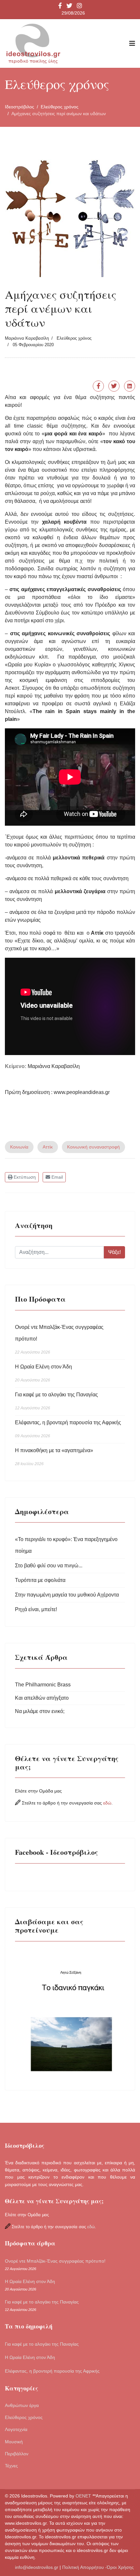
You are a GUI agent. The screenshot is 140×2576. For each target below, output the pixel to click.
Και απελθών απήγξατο (42, 1698)
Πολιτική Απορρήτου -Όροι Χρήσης (99, 2567)
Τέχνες (11, 2466)
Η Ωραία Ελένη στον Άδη (43, 1373)
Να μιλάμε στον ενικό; (40, 1711)
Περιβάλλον (17, 2454)
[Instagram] (79, 6)
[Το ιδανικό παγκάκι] (70, 2013)
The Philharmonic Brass (43, 1685)
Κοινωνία (19, 1147)
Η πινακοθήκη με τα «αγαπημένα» (54, 1457)
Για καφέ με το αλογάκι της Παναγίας (56, 1401)
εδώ (107, 1803)
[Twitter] (114, 386)
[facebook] (60, 6)
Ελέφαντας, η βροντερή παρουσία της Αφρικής (68, 1429)
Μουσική (14, 2442)
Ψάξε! (114, 1252)
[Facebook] (98, 386)
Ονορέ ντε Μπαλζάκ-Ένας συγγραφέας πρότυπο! (59, 1339)
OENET (84, 2496)
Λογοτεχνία (16, 2429)
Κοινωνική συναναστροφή (93, 1147)
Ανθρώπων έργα (22, 2405)
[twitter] (69, 6)
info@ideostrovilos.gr (37, 2567)
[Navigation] (132, 43)
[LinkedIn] (130, 386)
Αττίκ (48, 1147)
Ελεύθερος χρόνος (74, 338)
